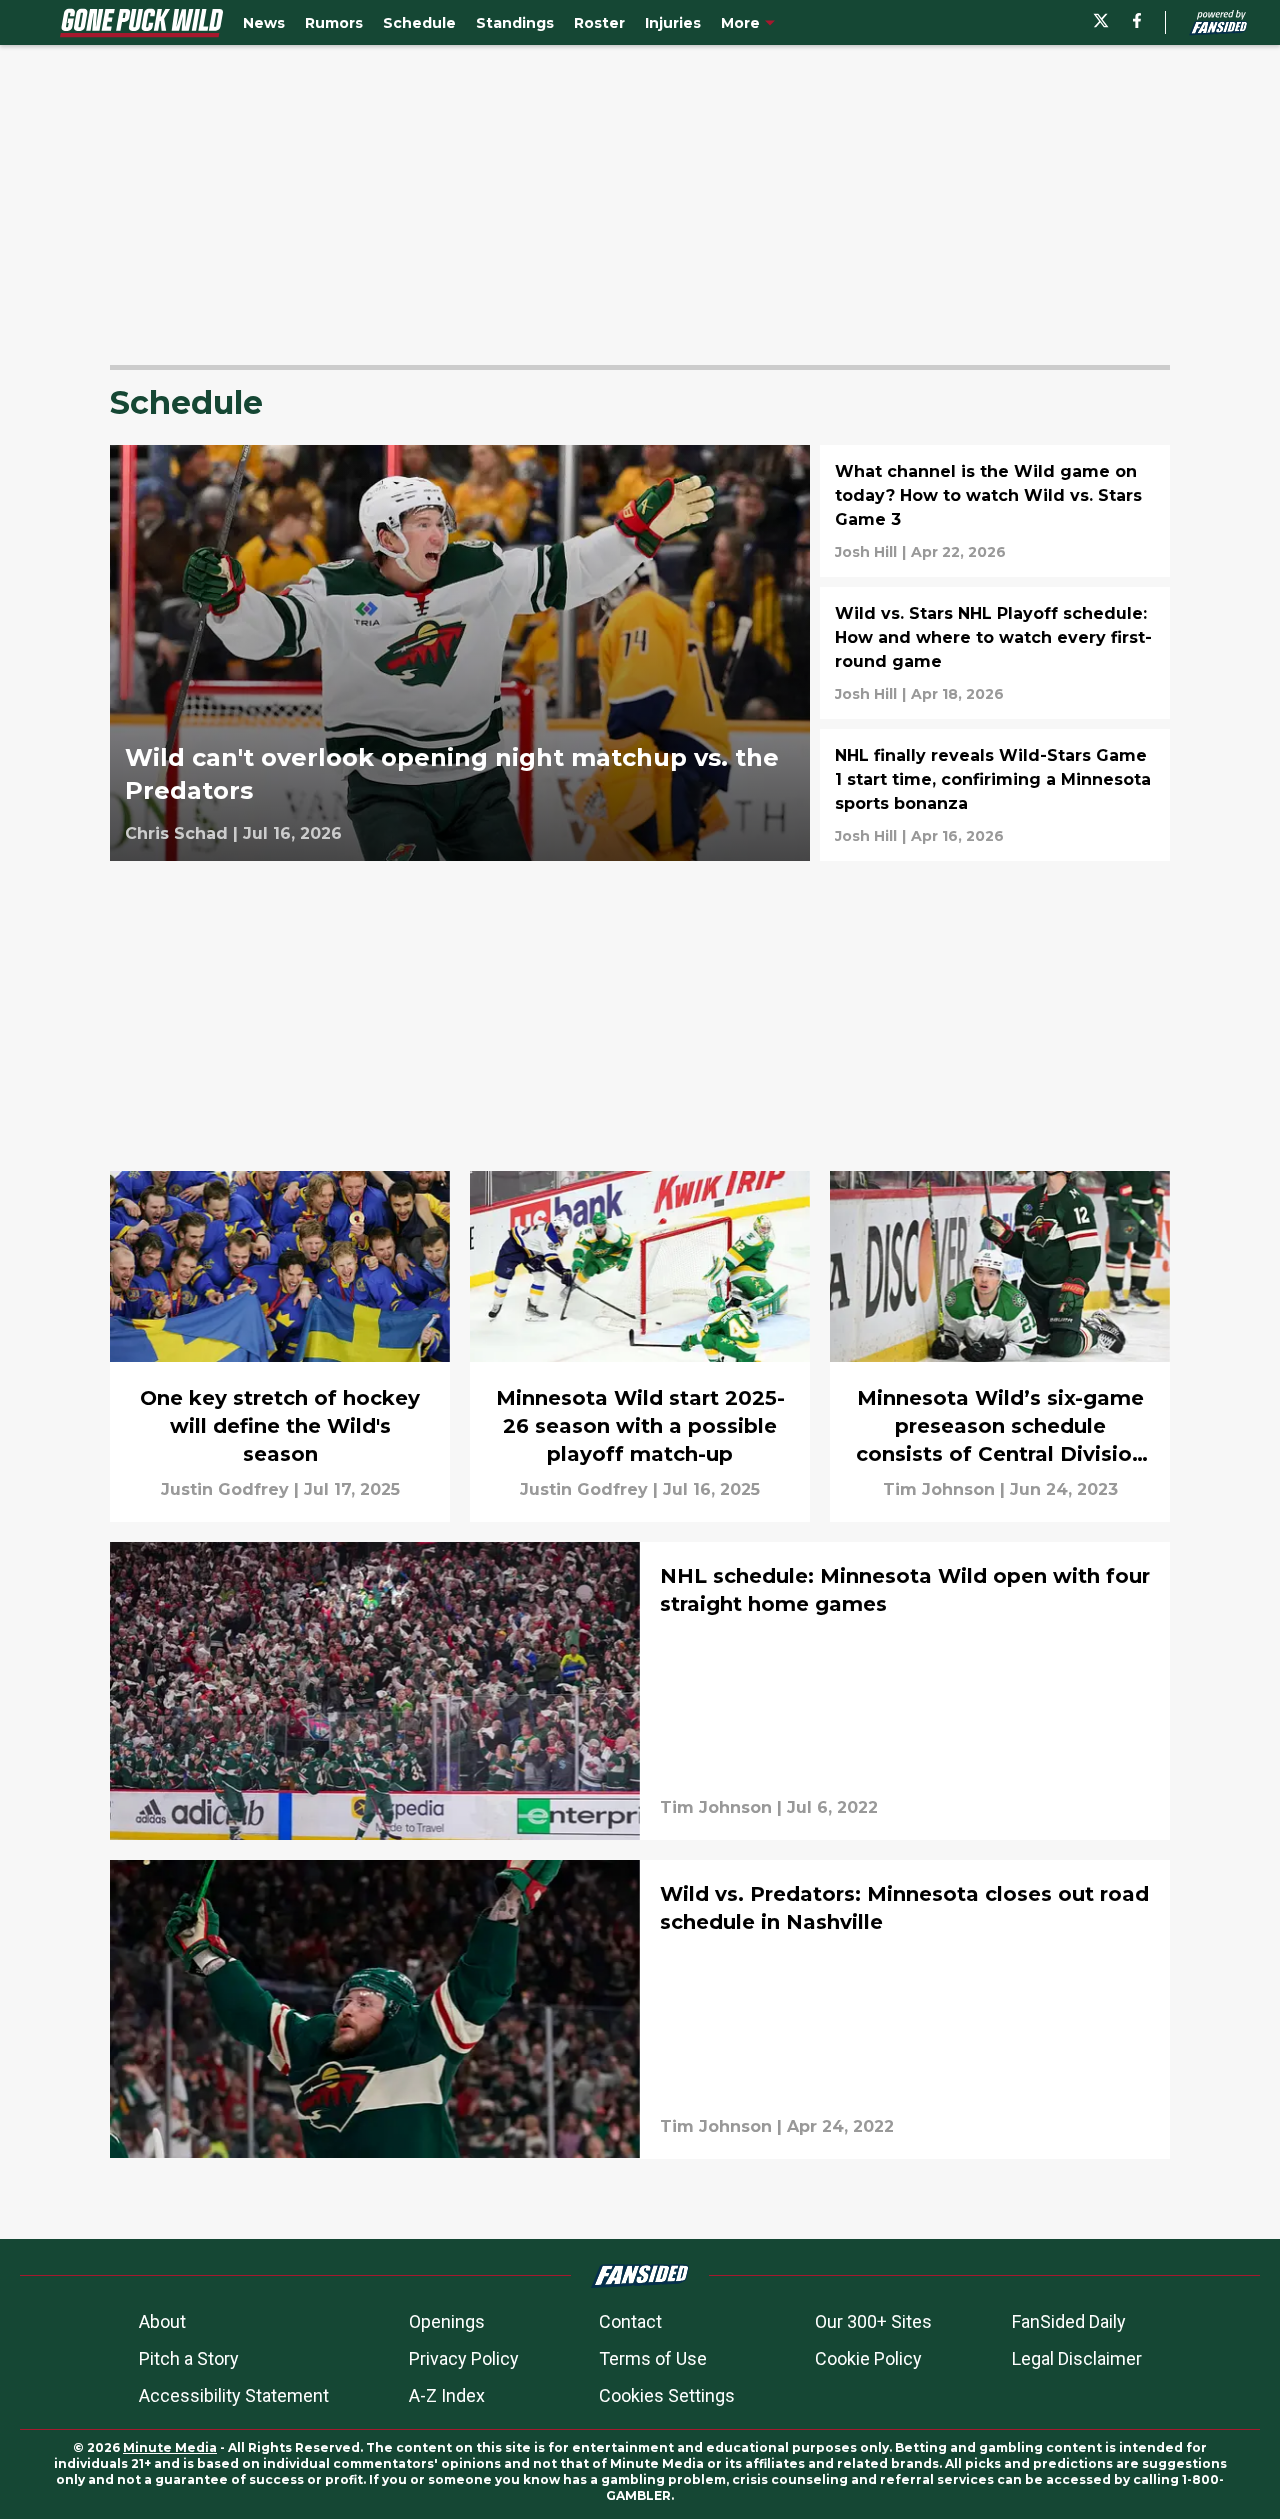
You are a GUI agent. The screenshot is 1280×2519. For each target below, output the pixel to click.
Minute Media (170, 2447)
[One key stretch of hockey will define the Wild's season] (280, 1346)
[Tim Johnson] (939, 1490)
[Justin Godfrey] (225, 1490)
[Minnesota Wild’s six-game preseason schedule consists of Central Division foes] (1000, 1346)
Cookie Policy (868, 2358)
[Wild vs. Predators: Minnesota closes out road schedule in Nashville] (640, 2009)
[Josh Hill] (866, 552)
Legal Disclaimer (1077, 2358)
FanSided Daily (1069, 2321)
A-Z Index (447, 2395)
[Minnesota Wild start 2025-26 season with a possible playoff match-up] (640, 1346)
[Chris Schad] (176, 834)
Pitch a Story (189, 2358)
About (162, 2321)
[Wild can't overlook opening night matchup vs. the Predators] (460, 653)
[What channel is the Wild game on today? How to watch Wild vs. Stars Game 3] (995, 511)
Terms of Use (653, 2358)
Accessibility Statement (234, 2395)
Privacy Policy (464, 2358)
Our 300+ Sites (873, 2321)
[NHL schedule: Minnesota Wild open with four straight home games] (640, 1691)
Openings (447, 2321)
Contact (630, 2321)
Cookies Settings (667, 2395)
